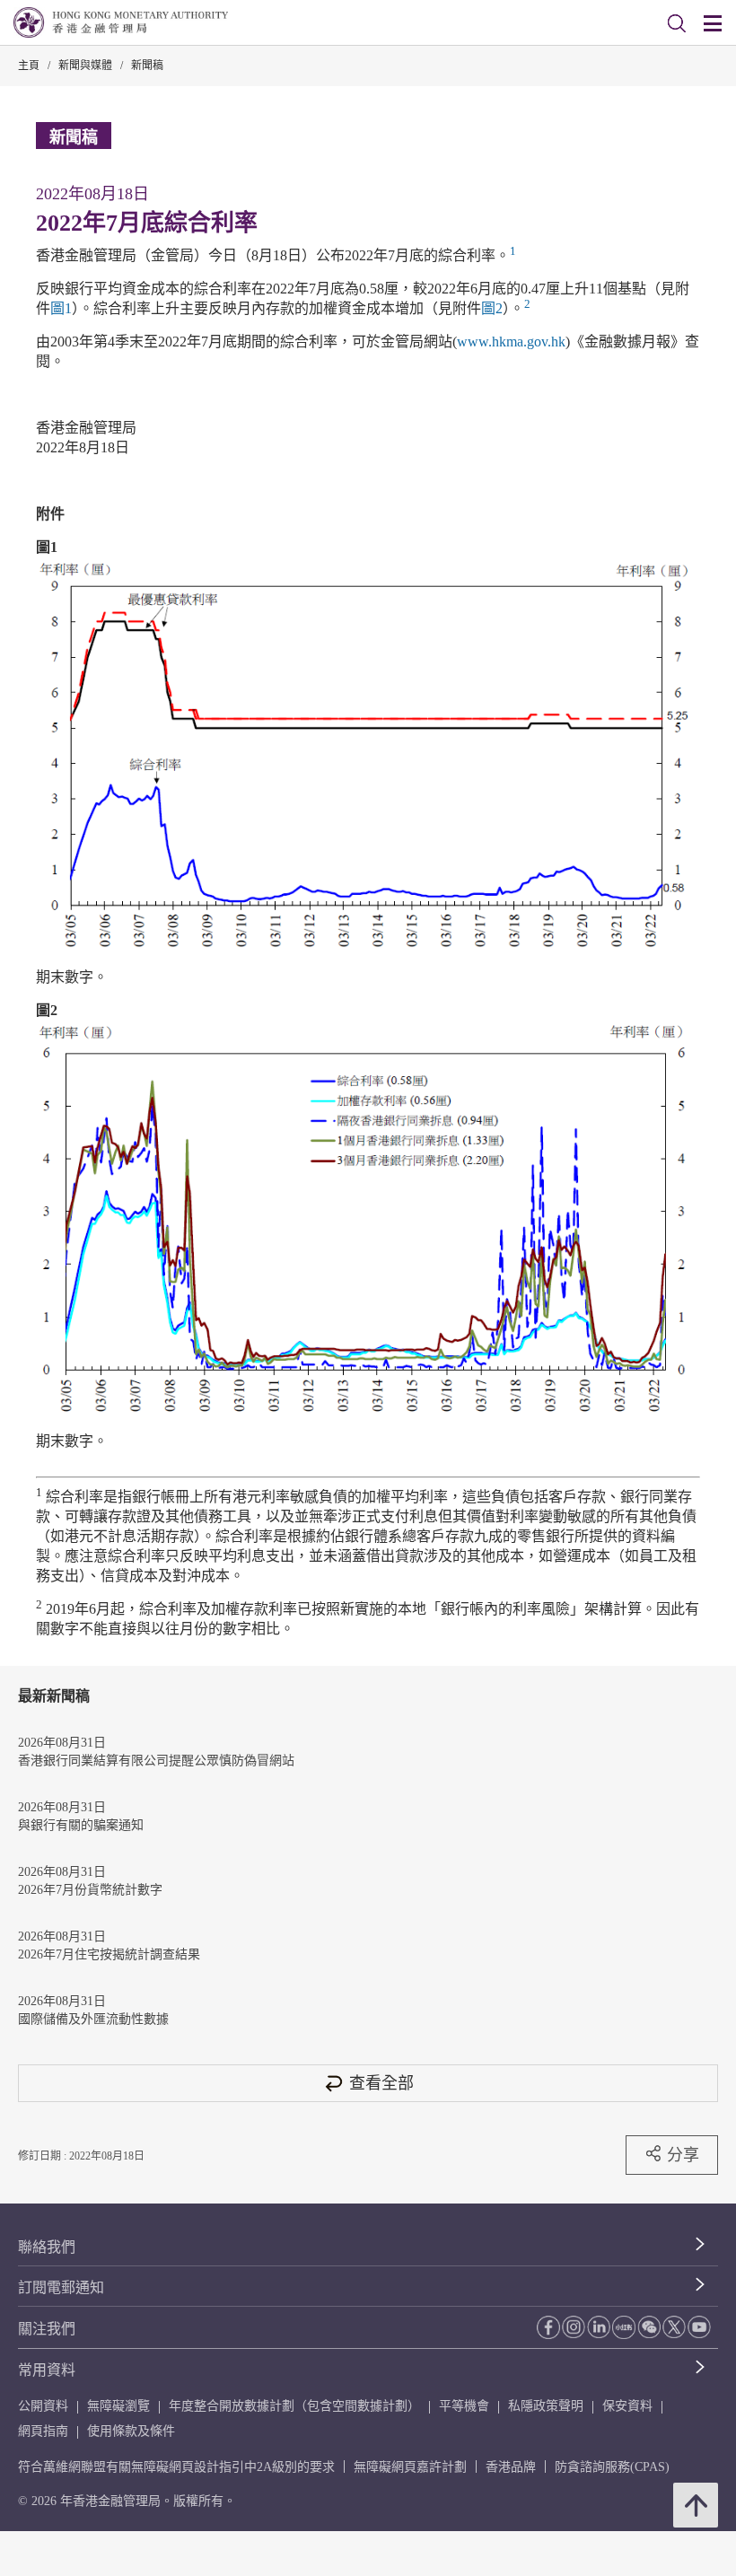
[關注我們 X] (674, 2326)
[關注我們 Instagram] (574, 2326)
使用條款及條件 (131, 2431)
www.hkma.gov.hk (511, 342)
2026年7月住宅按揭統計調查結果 (109, 1954)
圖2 (492, 308)
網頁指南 (43, 2431)
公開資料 (43, 2406)
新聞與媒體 (85, 66)
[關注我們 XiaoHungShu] (624, 2327)
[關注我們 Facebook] (548, 2327)
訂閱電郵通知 (61, 2287)
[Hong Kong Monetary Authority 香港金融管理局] (121, 22)
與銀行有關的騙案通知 (81, 1825)
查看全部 (381, 2083)
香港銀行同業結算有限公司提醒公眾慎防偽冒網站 (156, 1761)
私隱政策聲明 (546, 2406)
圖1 (61, 308)
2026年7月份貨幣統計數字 (90, 1890)
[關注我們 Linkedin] (599, 2326)
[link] (677, 23)
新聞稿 (147, 66)
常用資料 (47, 2370)
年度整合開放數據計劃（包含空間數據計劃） (294, 2406)
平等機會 (464, 2406)
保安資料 (627, 2406)
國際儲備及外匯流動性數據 (93, 2019)
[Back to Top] (696, 2505)
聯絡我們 (47, 2247)
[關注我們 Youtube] (699, 2326)
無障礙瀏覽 (118, 2406)
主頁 (29, 66)
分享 (683, 2155)
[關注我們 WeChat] (649, 2326)
